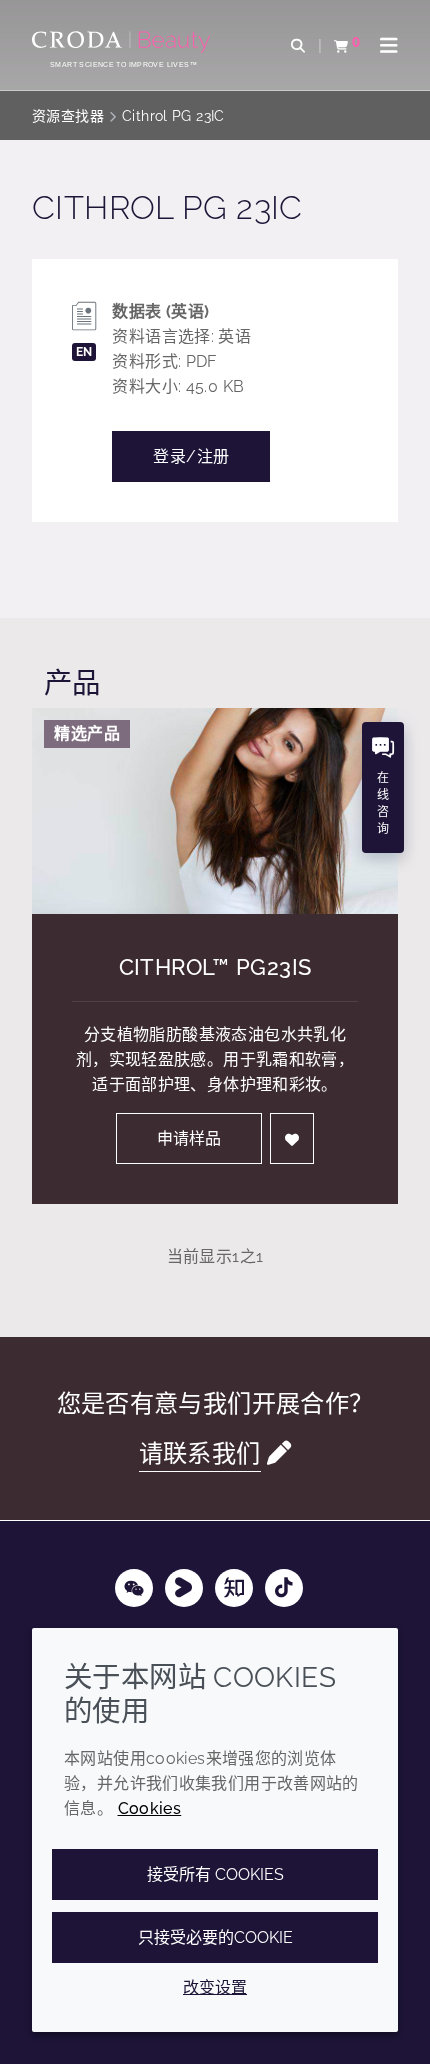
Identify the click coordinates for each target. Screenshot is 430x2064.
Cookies (150, 1808)
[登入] (292, 1138)
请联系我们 (200, 1453)
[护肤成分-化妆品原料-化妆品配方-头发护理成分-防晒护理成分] (123, 42)
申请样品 (189, 1138)
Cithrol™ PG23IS (215, 967)
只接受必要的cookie (215, 1937)
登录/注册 (191, 456)
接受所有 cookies (215, 1874)
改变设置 (215, 1987)
